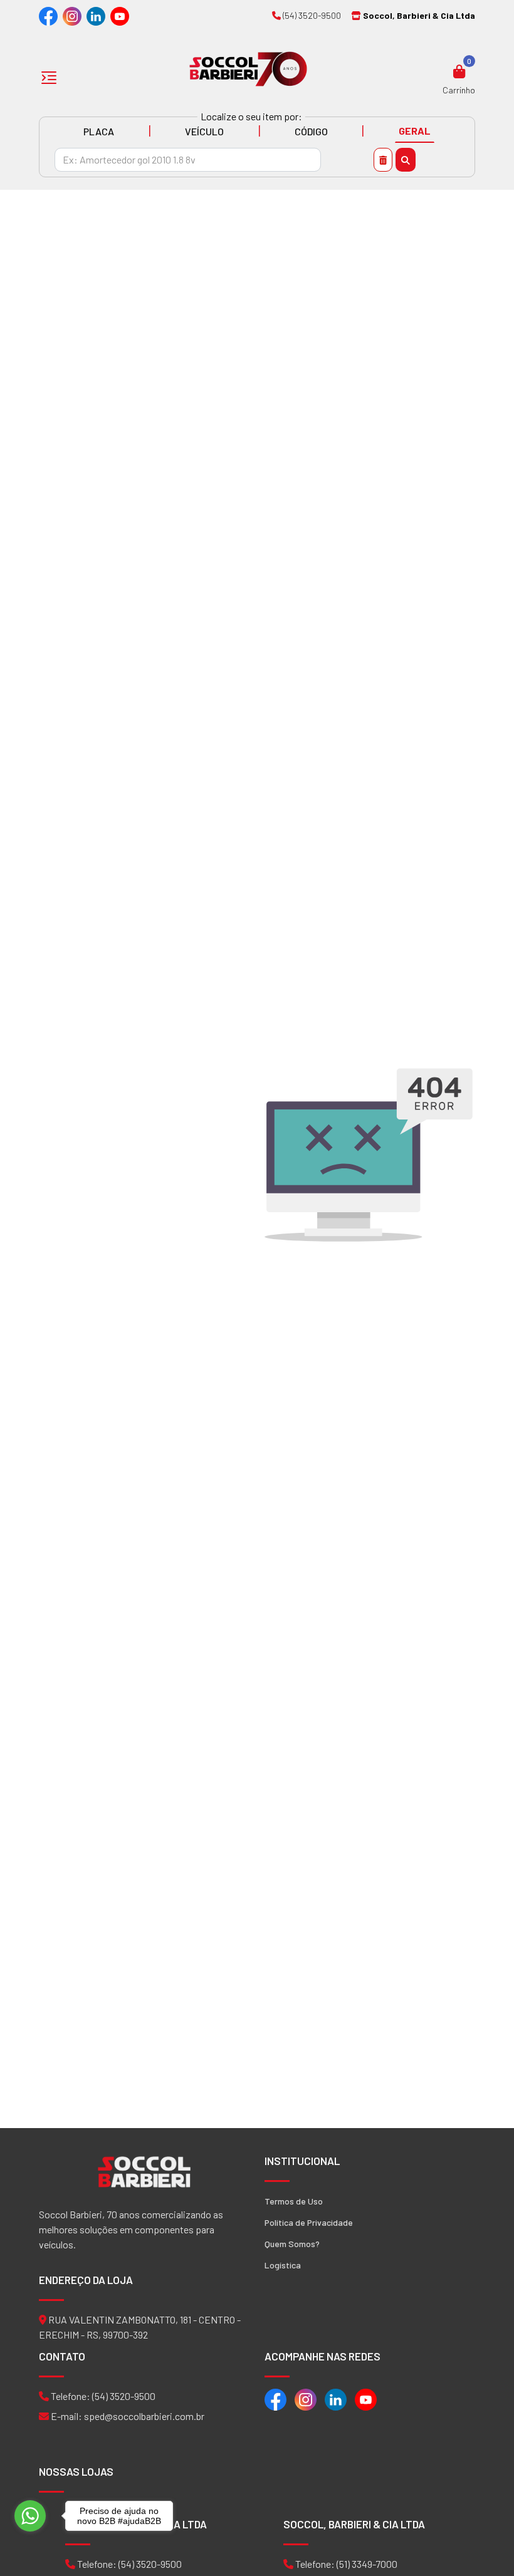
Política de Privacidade (309, 2222)
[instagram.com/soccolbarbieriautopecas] (72, 15)
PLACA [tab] (99, 131)
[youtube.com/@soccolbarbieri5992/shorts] (120, 15)
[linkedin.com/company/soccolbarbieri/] (96, 15)
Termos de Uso (294, 2201)
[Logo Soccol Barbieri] (248, 68)
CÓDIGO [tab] (311, 131)
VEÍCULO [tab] (204, 131)
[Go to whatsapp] (30, 2516)
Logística (283, 2265)
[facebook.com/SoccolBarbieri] (48, 15)
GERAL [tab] (415, 131)
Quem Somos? (292, 2244)
